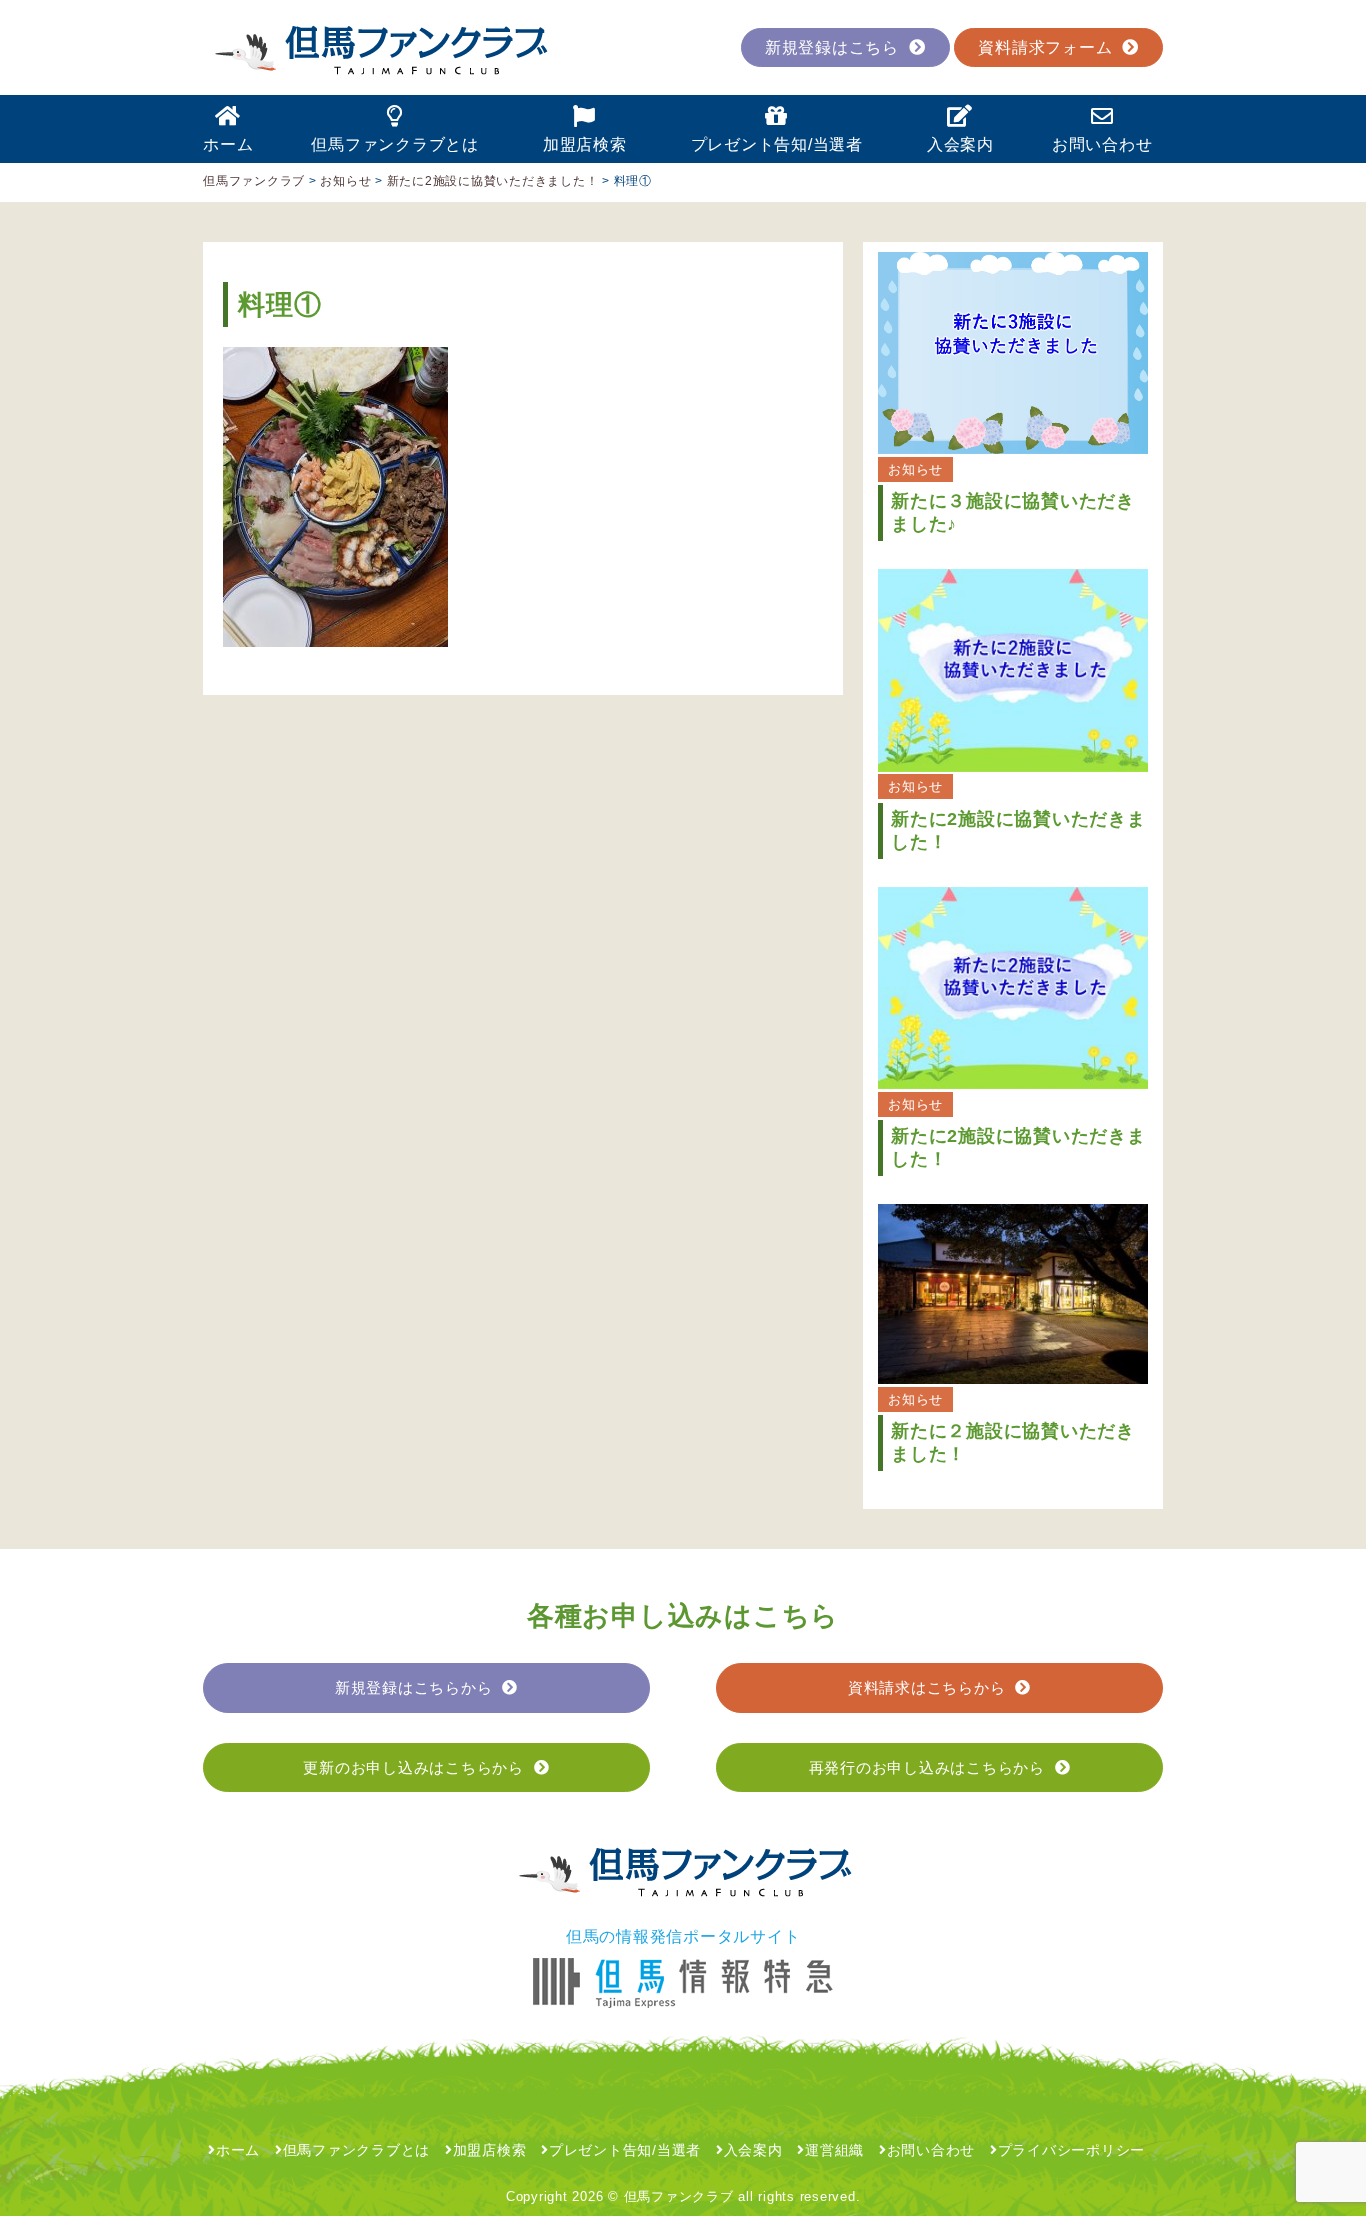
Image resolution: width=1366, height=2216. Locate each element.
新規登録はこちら (832, 47)
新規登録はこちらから (414, 1687)
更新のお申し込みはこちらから (413, 1767)
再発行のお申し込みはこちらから (927, 1767)
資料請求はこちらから (927, 1687)
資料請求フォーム (1045, 47)
